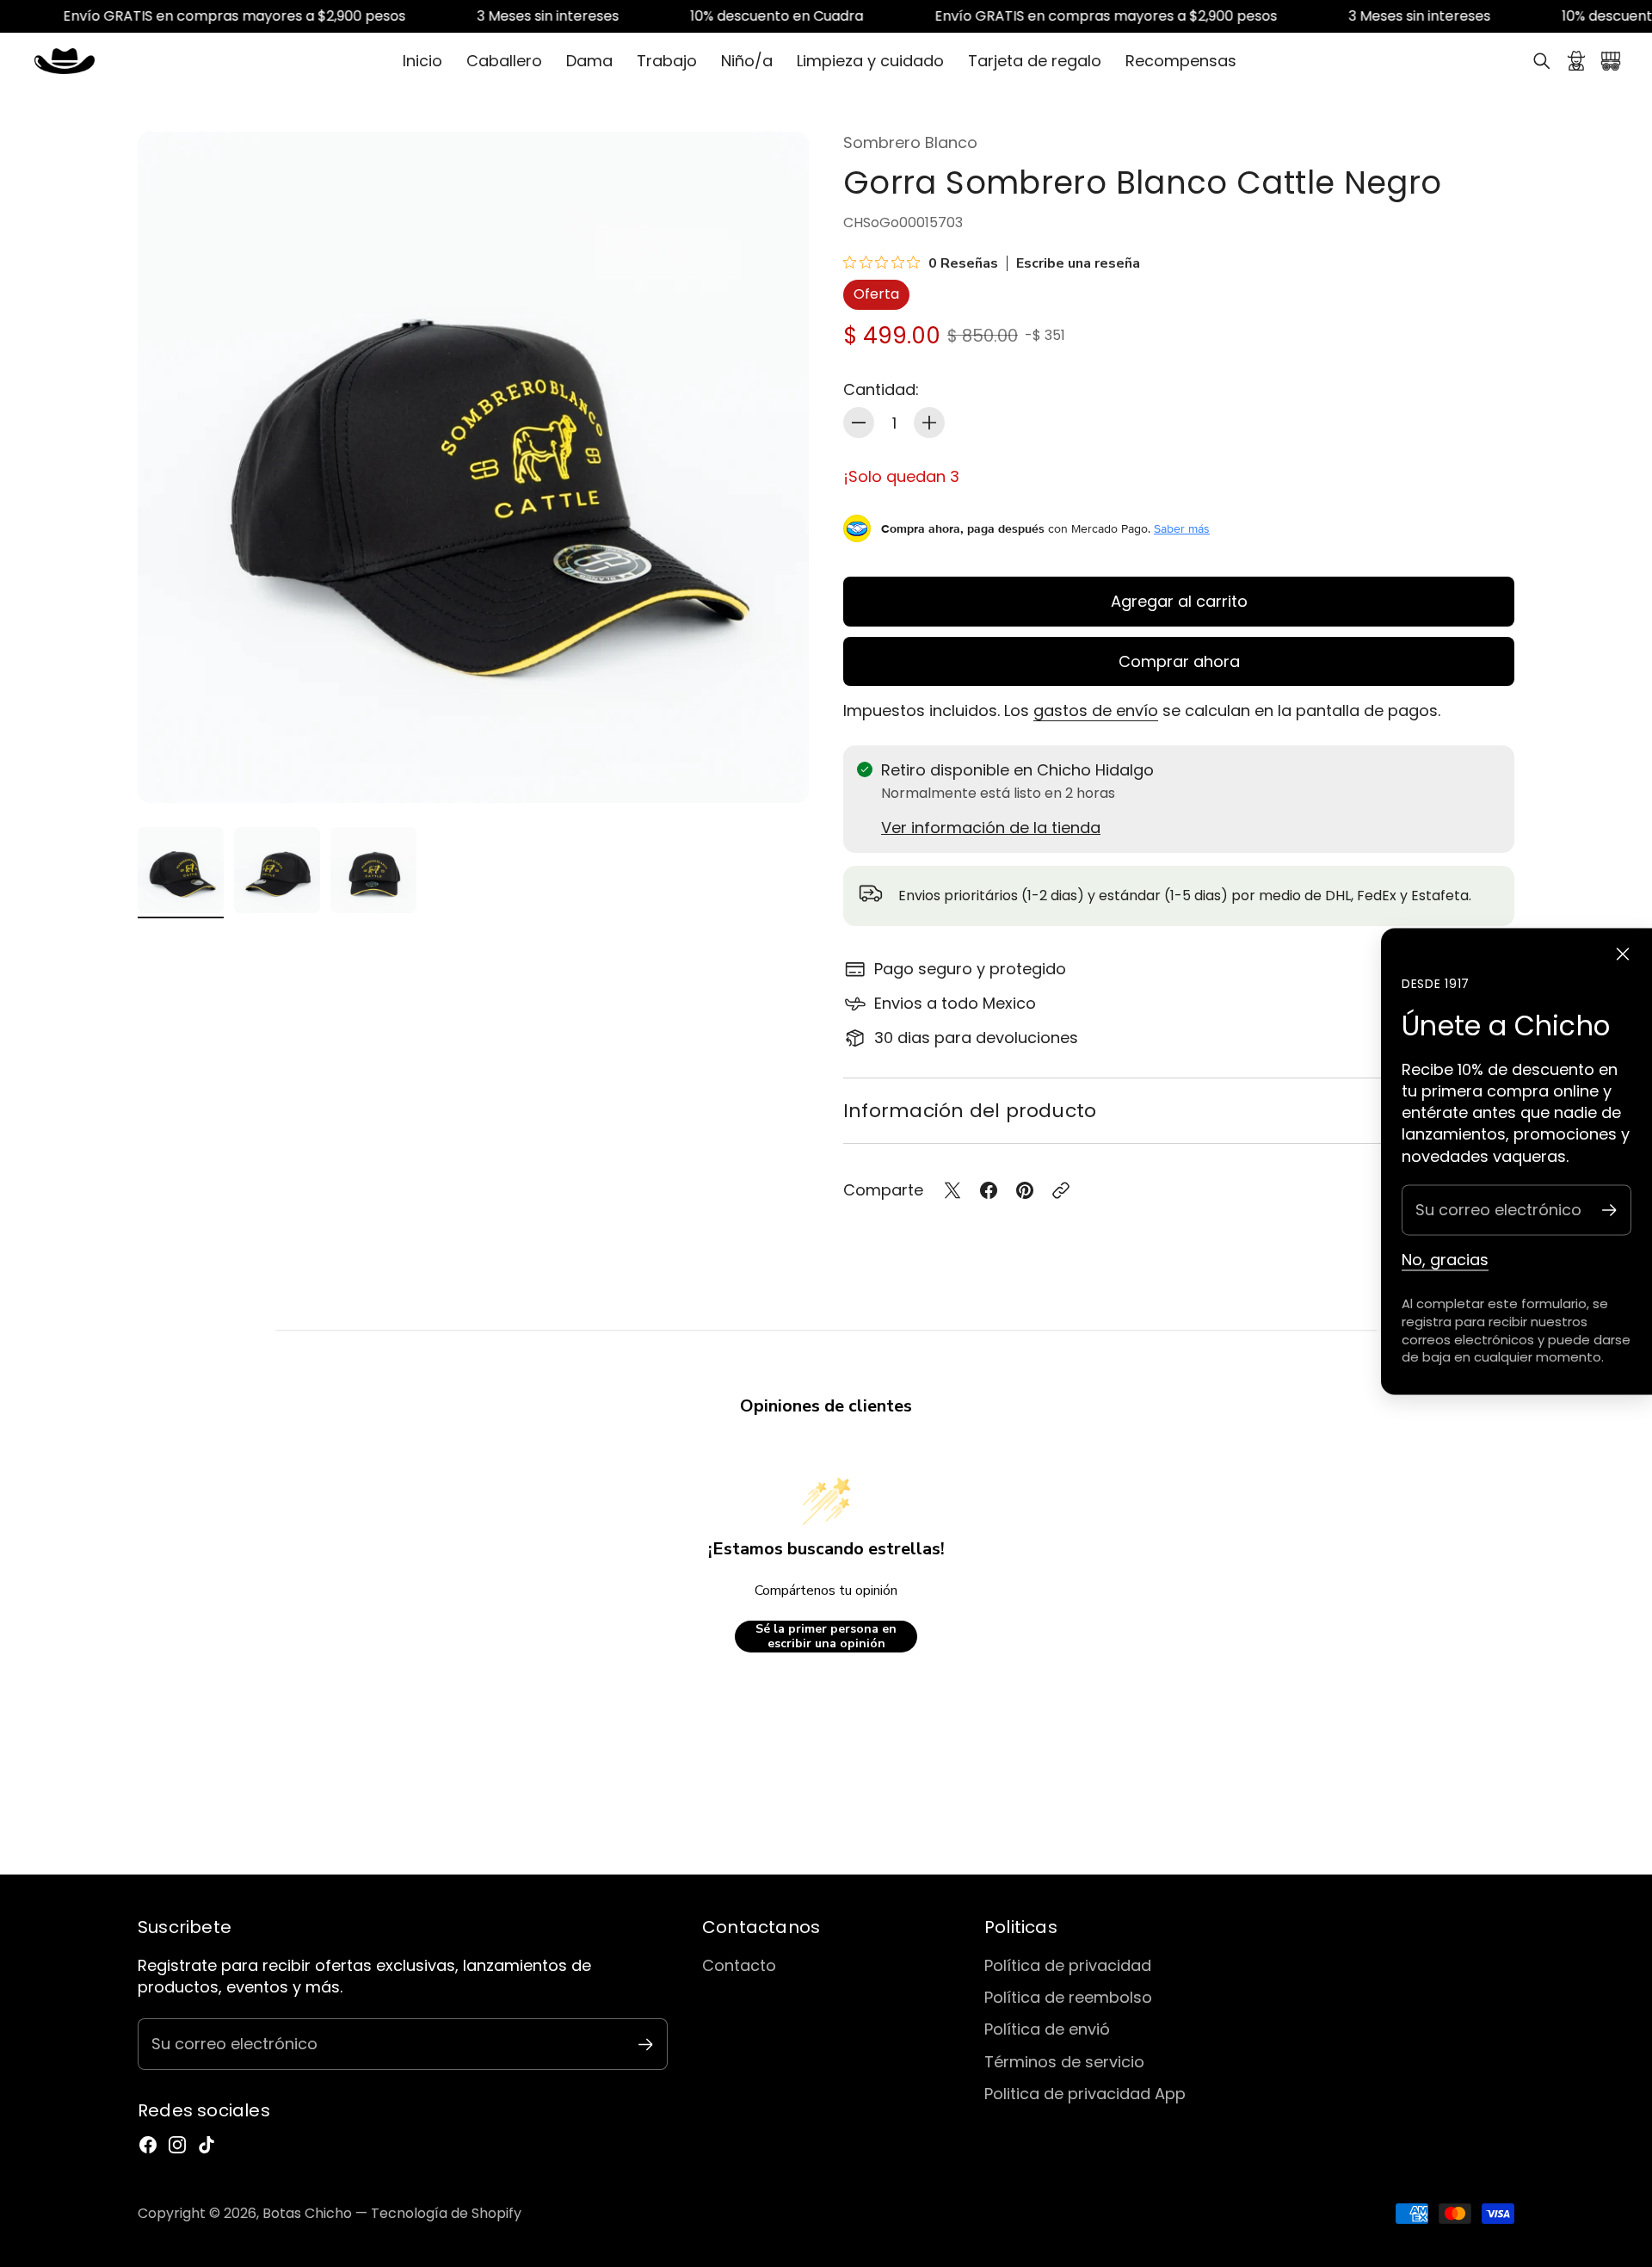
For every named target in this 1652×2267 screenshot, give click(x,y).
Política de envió (1047, 2029)
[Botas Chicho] (65, 61)
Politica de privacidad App (1085, 2094)
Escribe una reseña (1078, 263)
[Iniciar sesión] (1576, 61)
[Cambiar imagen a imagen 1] (181, 870)
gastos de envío (1096, 710)
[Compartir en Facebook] (989, 1190)
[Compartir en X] (952, 1190)
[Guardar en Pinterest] (1025, 1190)
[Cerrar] (1623, 954)
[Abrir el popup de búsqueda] (1542, 61)
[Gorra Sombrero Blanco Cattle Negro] (473, 467)
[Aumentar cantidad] (929, 423)
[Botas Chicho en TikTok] (206, 2145)
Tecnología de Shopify (446, 2213)
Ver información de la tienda (991, 828)
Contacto (739, 1965)
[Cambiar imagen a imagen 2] (277, 870)
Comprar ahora (1179, 661)
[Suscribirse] (1609, 1210)
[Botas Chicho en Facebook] (148, 2145)
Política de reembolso (1068, 1997)
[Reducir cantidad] (859, 423)
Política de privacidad (1068, 1965)
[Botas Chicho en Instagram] (177, 2145)
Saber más (1182, 528)
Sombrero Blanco (910, 142)
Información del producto (970, 1111)
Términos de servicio (1064, 2062)
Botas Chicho (307, 2213)
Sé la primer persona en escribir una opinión (826, 1637)
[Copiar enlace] (1061, 1190)
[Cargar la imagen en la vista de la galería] (776, 770)
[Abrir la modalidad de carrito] (1611, 61)
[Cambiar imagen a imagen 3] (373, 870)
